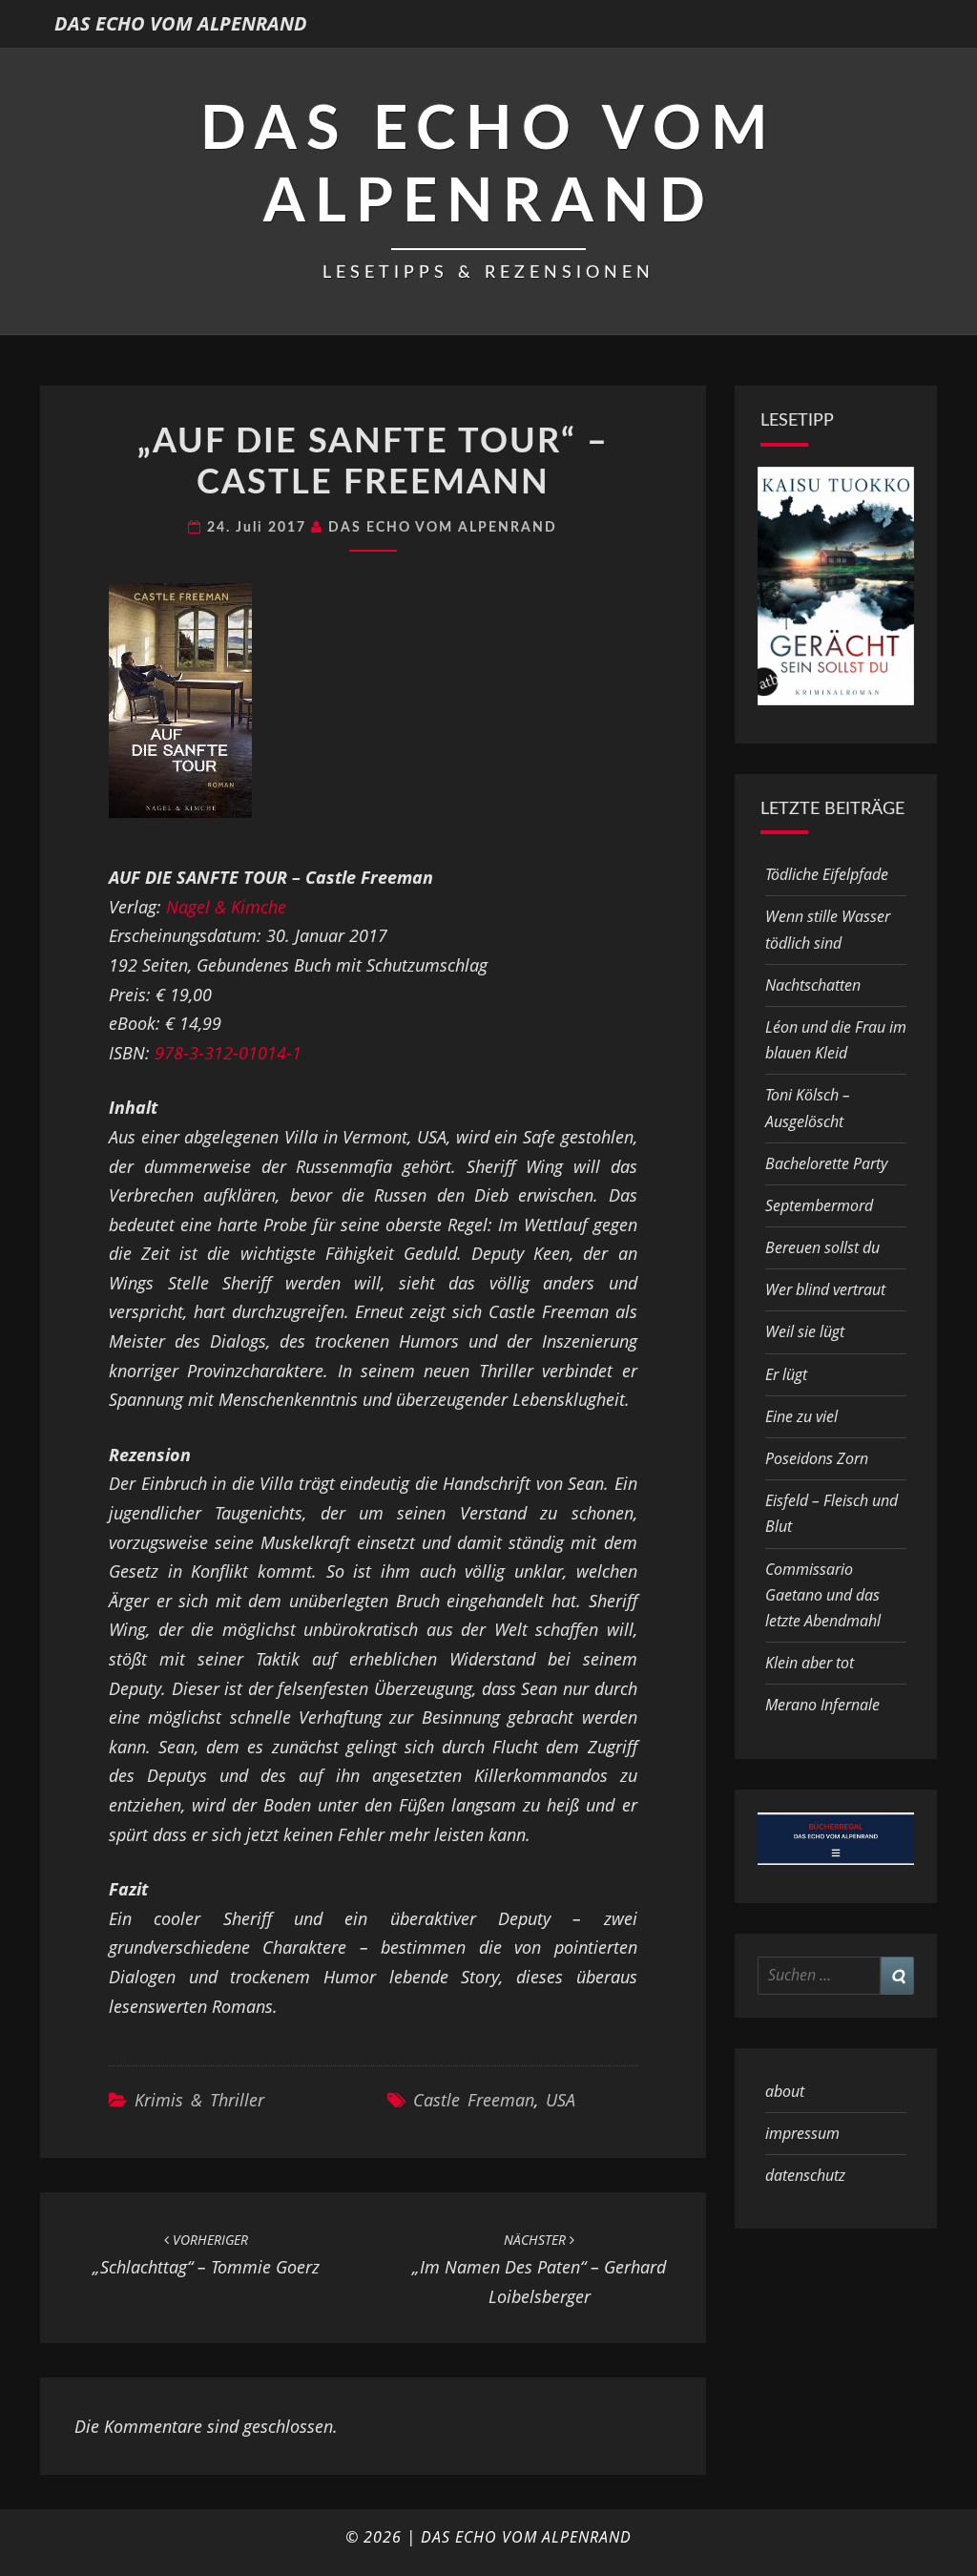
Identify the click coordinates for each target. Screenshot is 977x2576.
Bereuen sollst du (822, 1247)
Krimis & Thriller (199, 2100)
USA (561, 2100)
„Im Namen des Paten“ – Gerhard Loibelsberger (539, 2269)
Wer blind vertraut (825, 1289)
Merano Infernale (822, 1705)
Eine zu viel (801, 1416)
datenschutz (805, 2175)
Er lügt (786, 1374)
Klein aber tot (810, 1663)
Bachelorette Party (826, 1163)
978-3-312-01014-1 (228, 1053)
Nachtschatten (813, 985)
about (785, 2091)
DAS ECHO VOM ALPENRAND (181, 23)
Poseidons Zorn (817, 1458)
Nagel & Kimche (226, 907)
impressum (802, 2133)
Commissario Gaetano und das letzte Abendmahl (823, 1595)
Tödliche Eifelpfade (827, 874)
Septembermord (819, 1205)
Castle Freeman (474, 2100)
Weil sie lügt (805, 1331)
